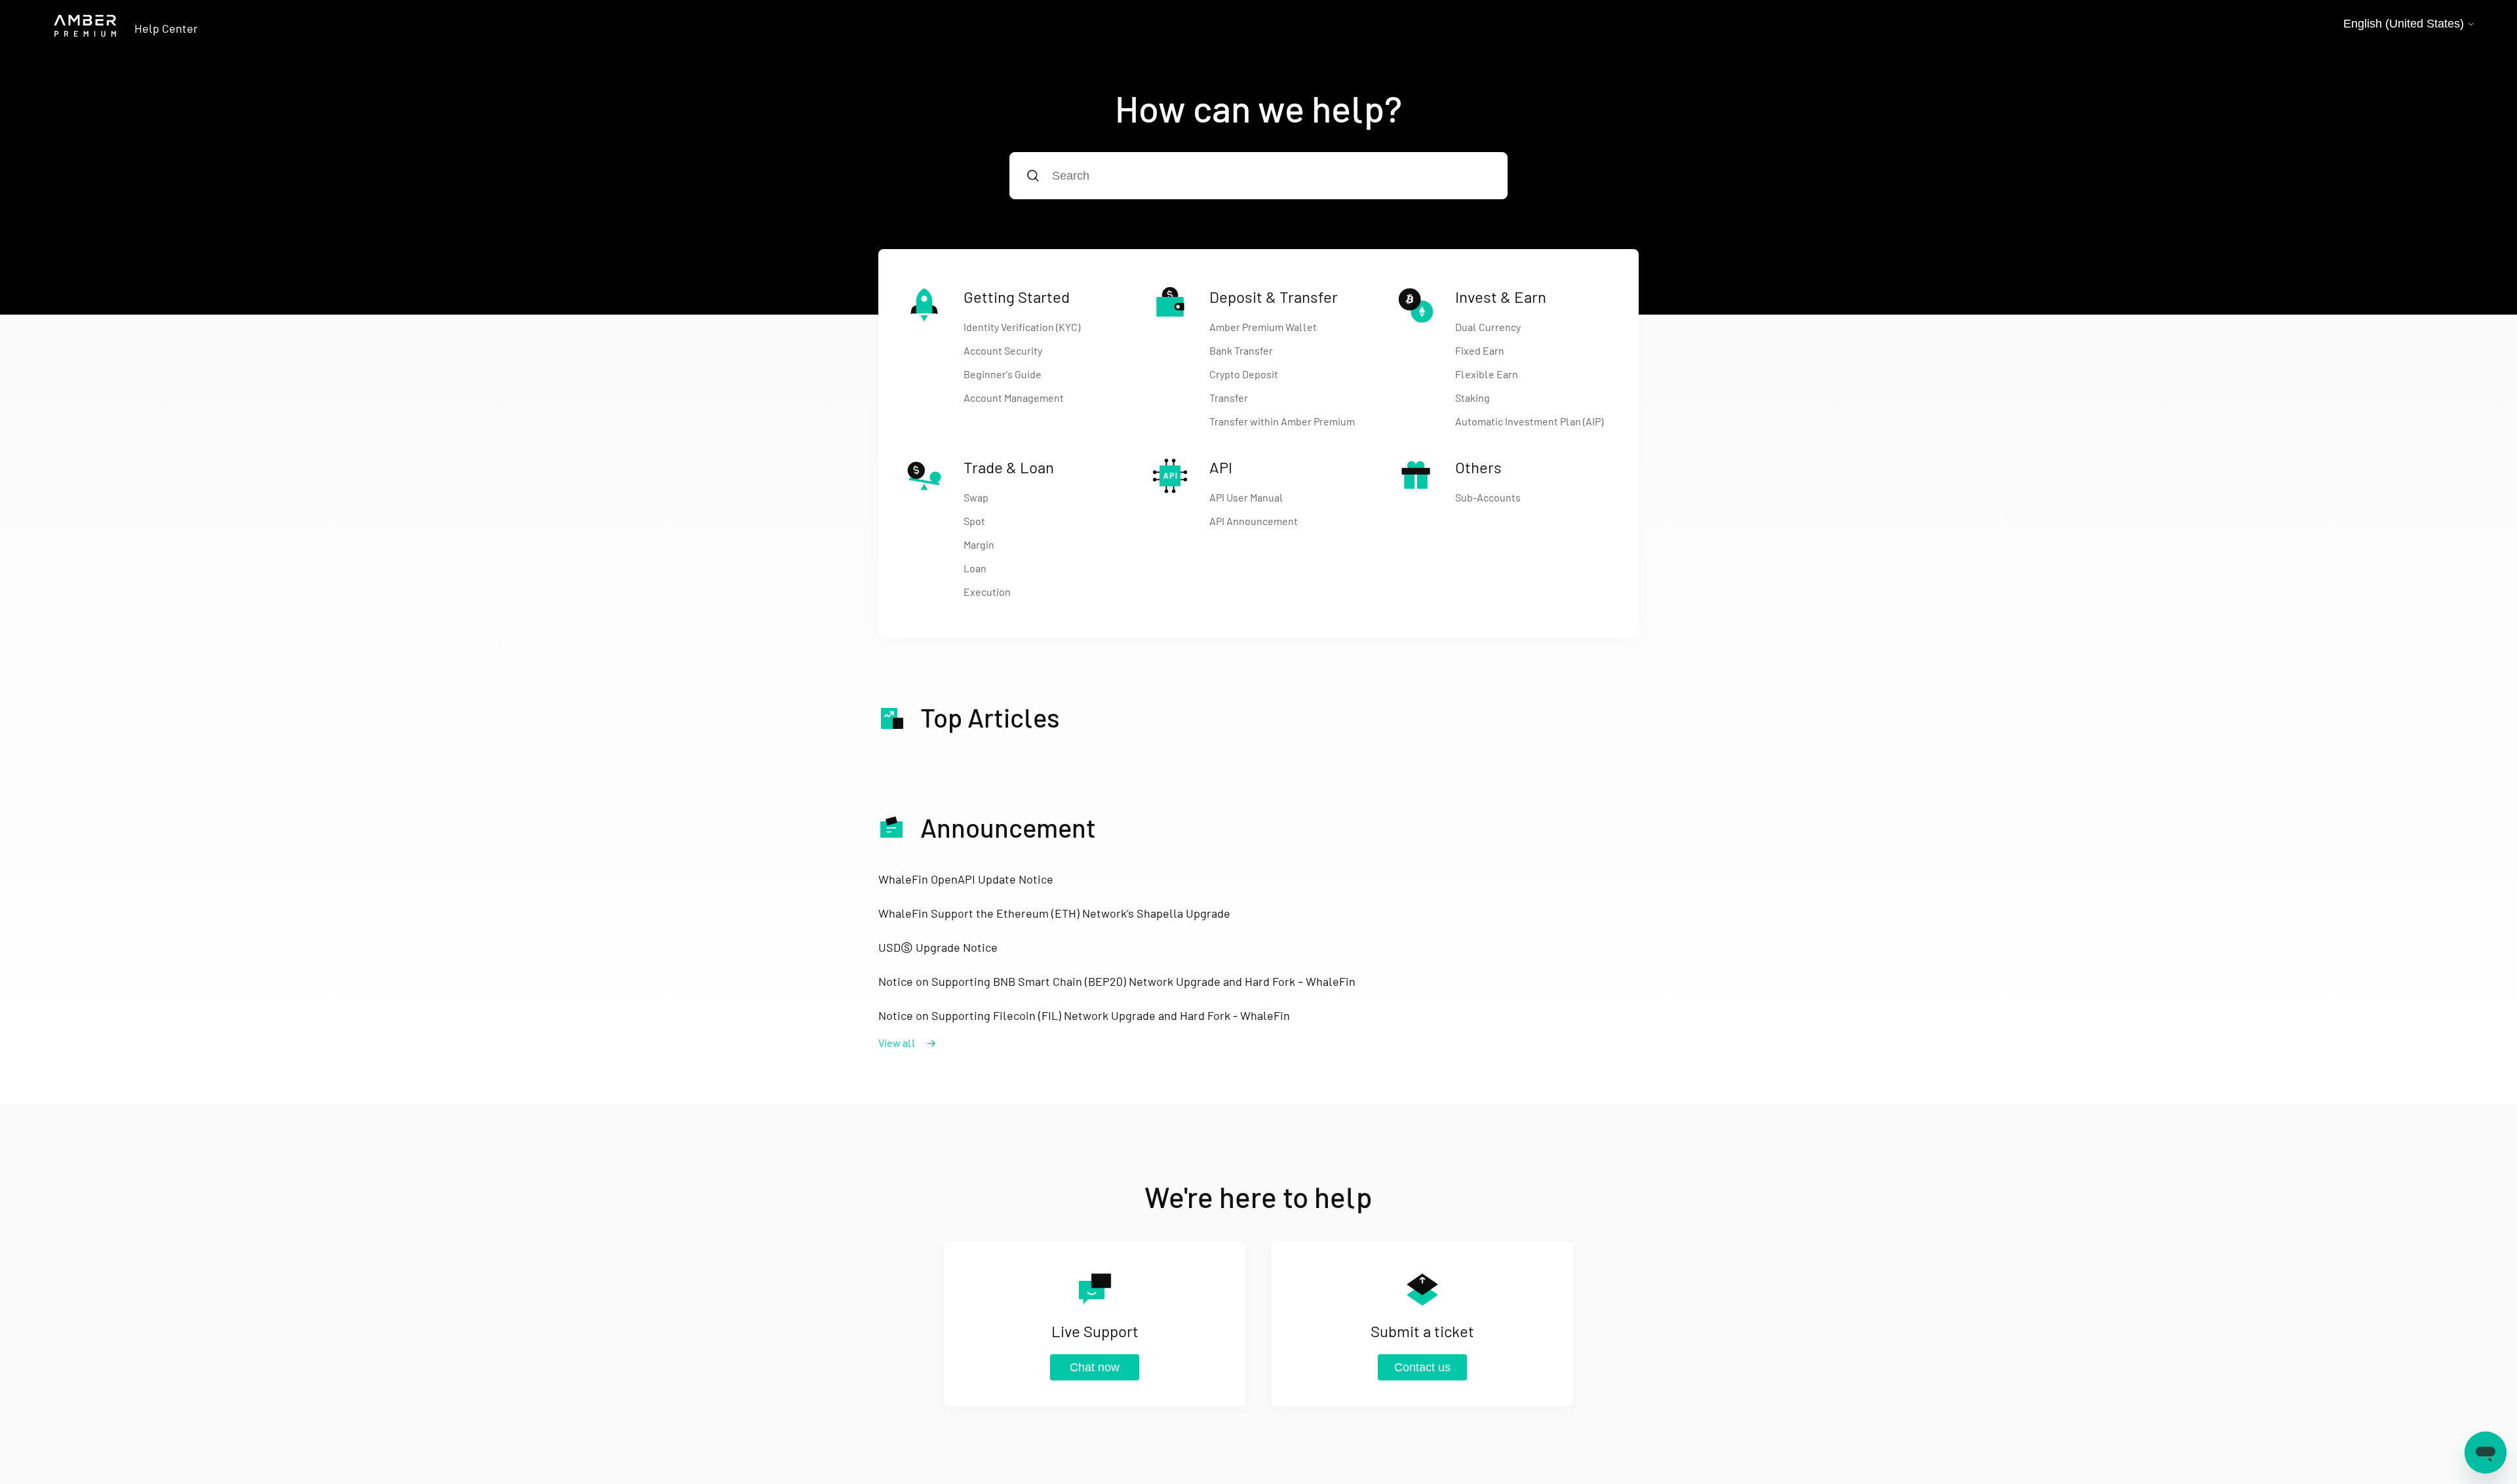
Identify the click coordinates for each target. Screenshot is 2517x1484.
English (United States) (2405, 24)
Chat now (1095, 1367)
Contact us (1422, 1367)
